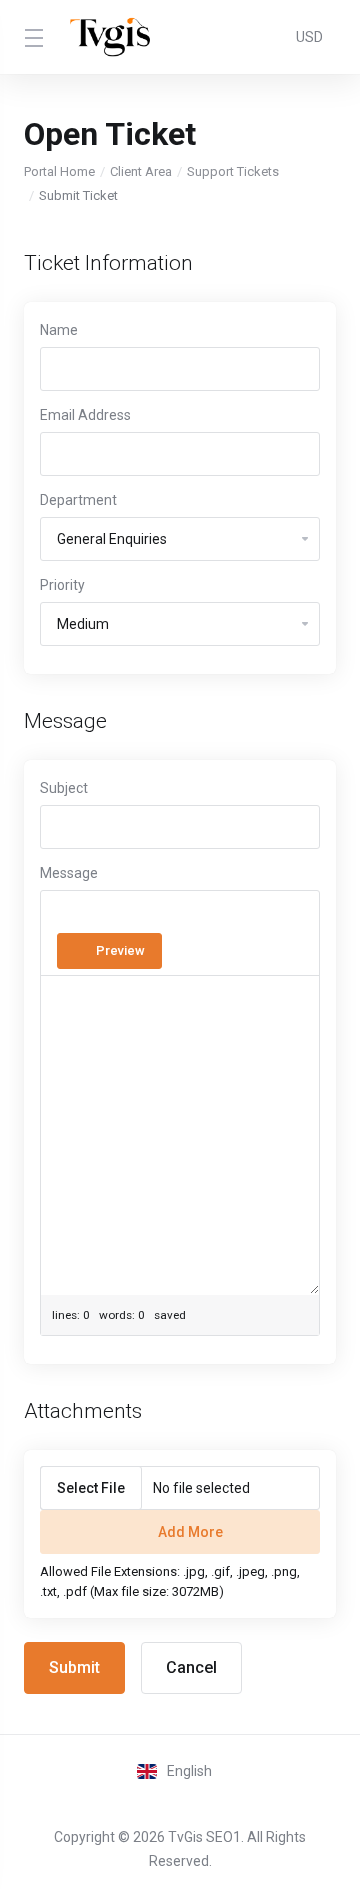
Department (78, 500)
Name (59, 330)
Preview (120, 950)
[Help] (178, 951)
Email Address (85, 415)
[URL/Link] (156, 915)
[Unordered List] (191, 915)
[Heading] (121, 915)
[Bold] (63, 915)
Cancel (191, 1667)
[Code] (249, 915)
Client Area (141, 171)
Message (69, 873)
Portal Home (59, 171)
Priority (62, 585)
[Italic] (92, 915)
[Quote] (278, 915)
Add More (190, 1532)
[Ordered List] (220, 915)
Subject (64, 788)
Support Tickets (233, 171)
